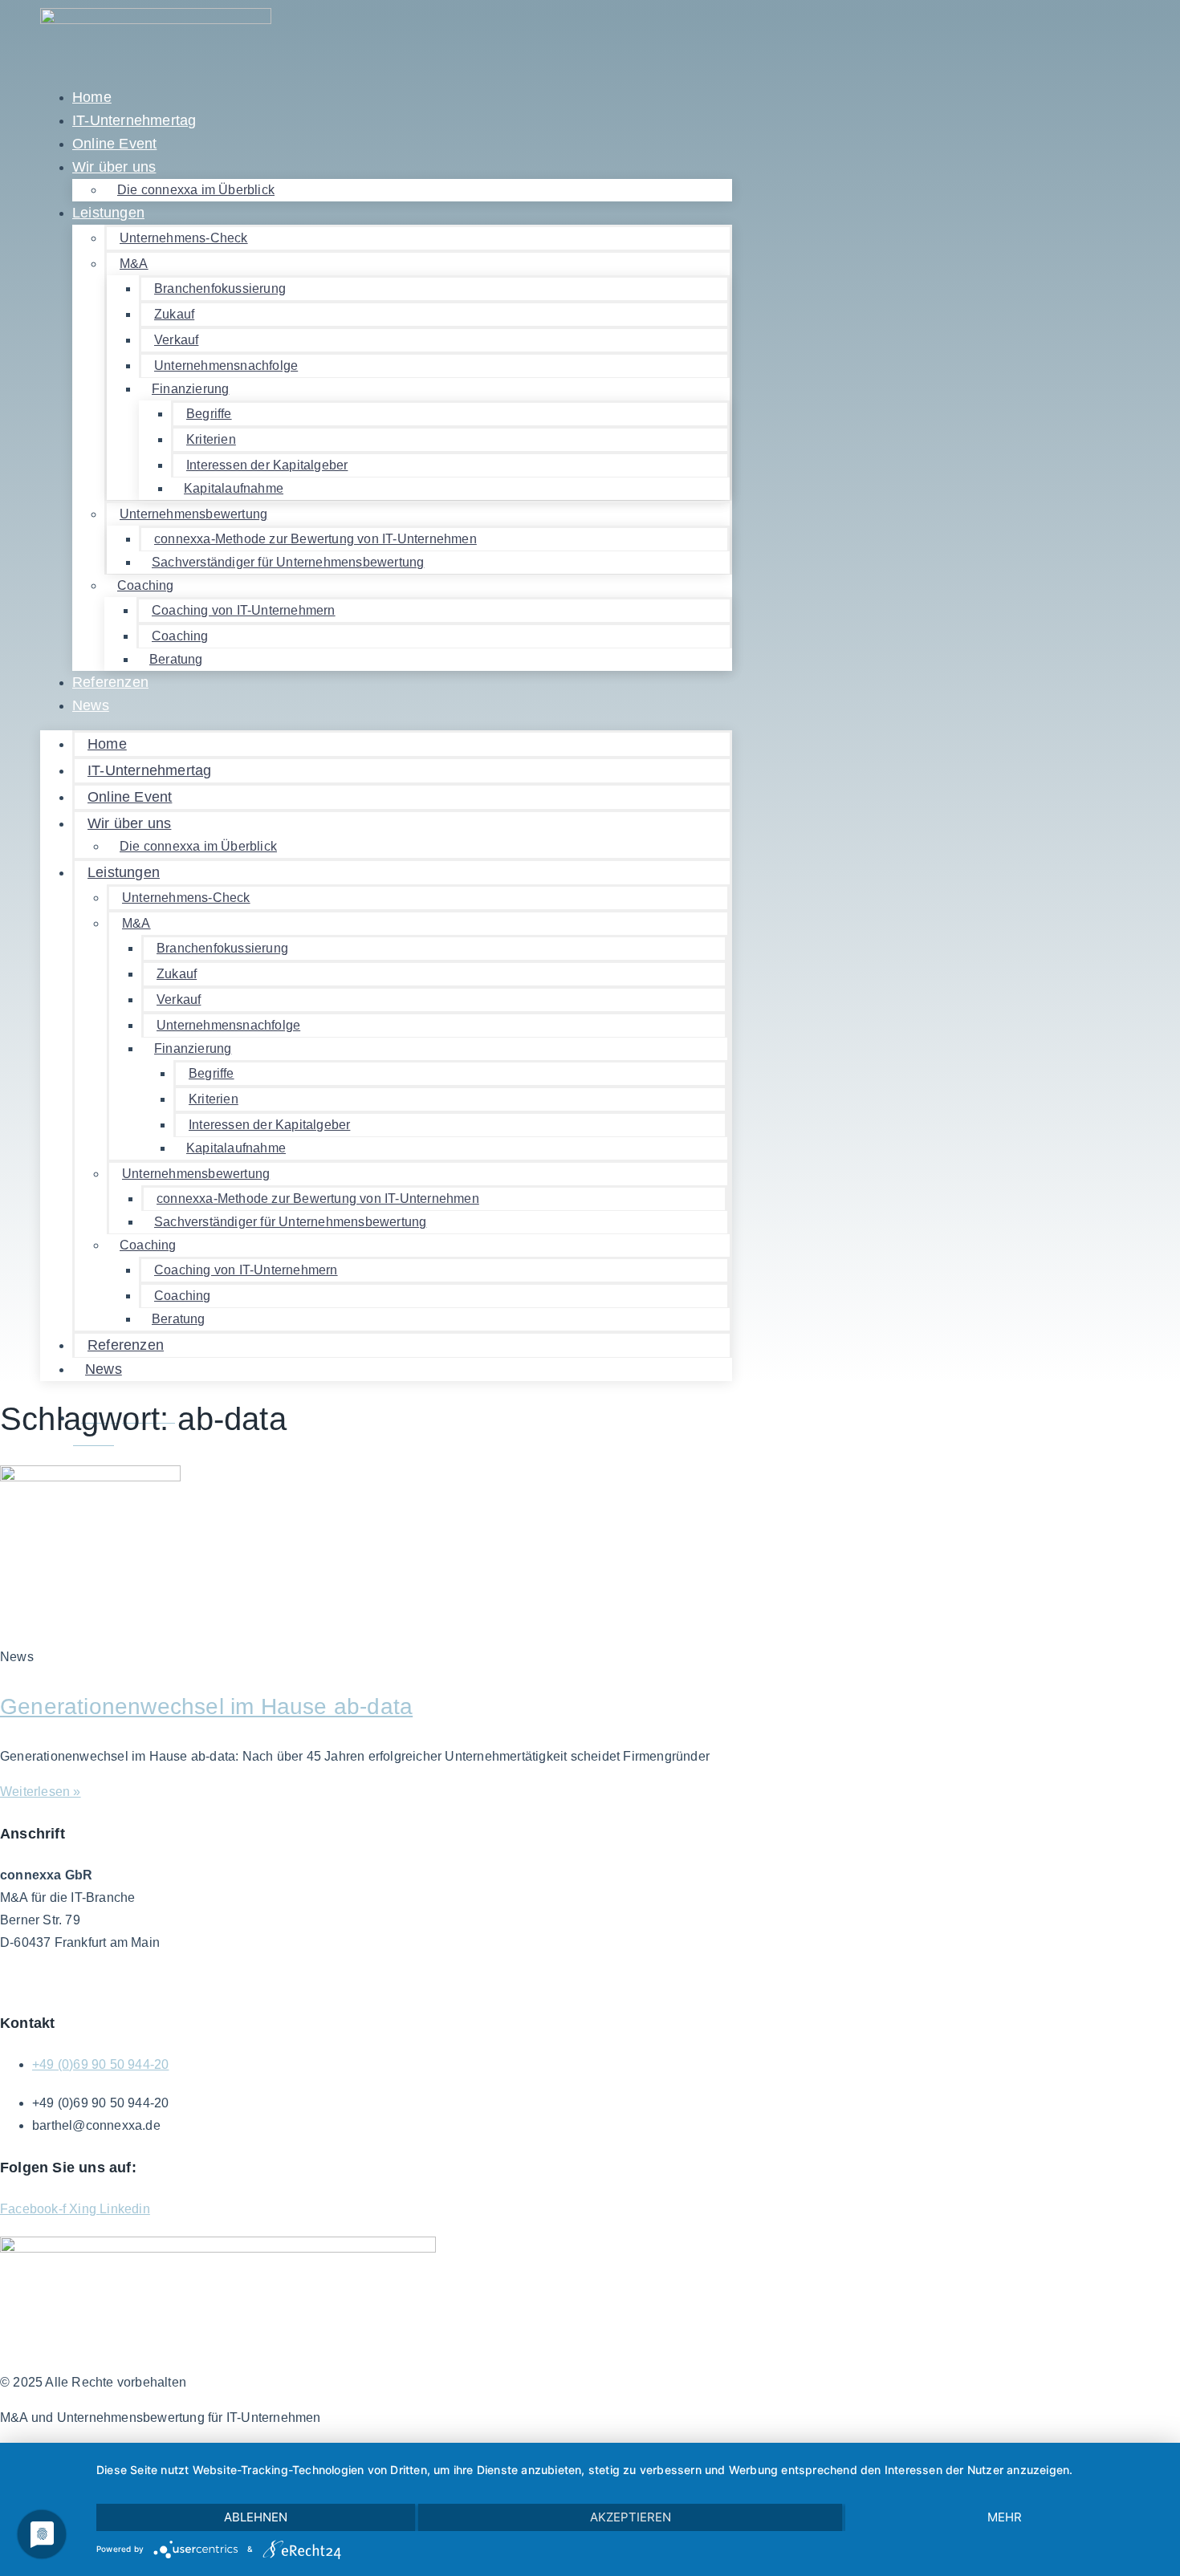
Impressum (209, 1981)
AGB (14, 1981)
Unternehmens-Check (184, 238)
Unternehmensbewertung (193, 514)
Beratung (176, 659)
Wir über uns (114, 167)
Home (107, 744)
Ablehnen (256, 2517)
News (91, 705)
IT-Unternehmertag (149, 770)
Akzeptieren (631, 2517)
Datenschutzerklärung (102, 1981)
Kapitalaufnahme (234, 488)
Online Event (130, 797)
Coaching (146, 585)
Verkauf (176, 340)
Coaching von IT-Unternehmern (244, 610)
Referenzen (110, 682)
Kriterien (211, 439)
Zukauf (174, 314)
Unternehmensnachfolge (226, 366)
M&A (134, 264)
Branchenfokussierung (220, 288)
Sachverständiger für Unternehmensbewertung (288, 562)
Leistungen (108, 213)
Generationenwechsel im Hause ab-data (206, 1706)
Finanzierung (190, 389)
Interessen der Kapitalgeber (267, 465)
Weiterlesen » (41, 1792)
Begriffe (209, 414)
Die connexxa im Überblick (196, 190)
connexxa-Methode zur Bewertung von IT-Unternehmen (315, 539)
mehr (1005, 2517)
